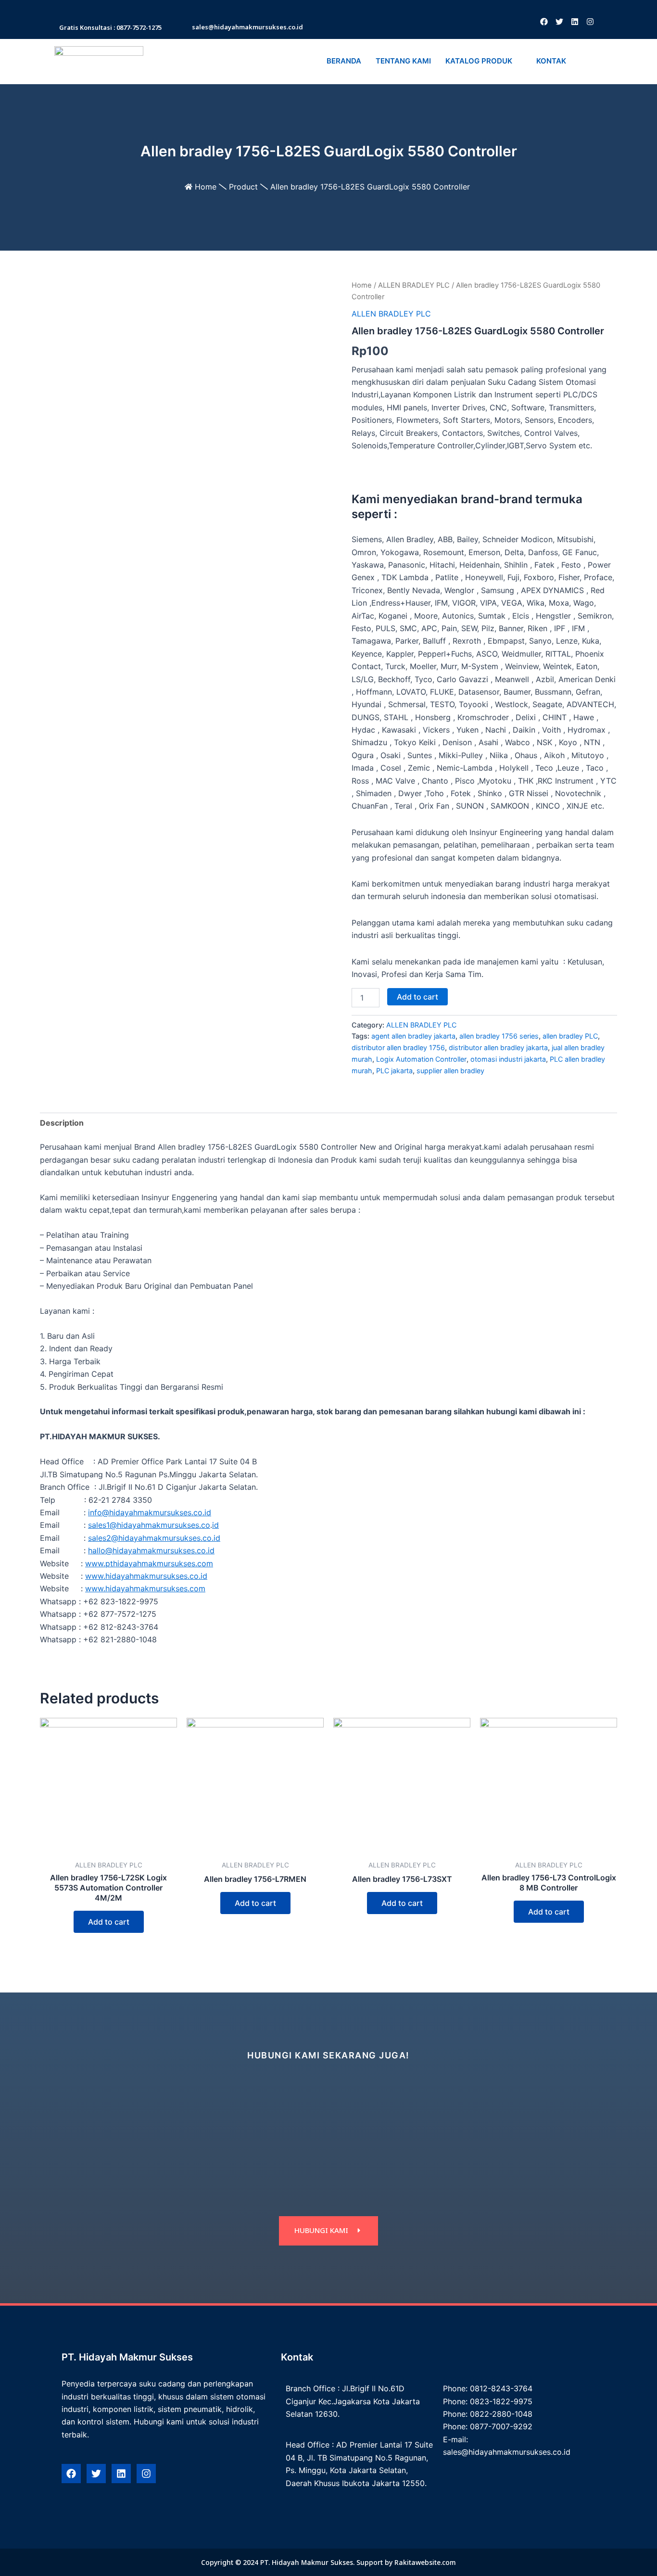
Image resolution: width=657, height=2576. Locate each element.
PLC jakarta (394, 1071)
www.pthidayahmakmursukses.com (149, 1563)
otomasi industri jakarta (508, 1059)
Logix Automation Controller (421, 1059)
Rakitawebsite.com (425, 2562)
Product (243, 187)
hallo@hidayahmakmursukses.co (147, 1550)
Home (206, 187)
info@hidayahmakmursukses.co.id (150, 1512)
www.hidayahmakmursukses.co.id (146, 1576)
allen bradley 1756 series (499, 1036)
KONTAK (551, 61)
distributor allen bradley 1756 (398, 1047)
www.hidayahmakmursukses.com (145, 1588)
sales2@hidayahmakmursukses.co (150, 1538)
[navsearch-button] (585, 62)
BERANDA (344, 61)
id (215, 1525)
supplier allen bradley (450, 1071)
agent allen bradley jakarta (413, 1036)
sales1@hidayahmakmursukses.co (149, 1525)
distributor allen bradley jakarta (498, 1047)
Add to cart (417, 997)
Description (62, 1123)
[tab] (62, 1123)
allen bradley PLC (570, 1036)
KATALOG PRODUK (479, 61)
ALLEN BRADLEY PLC (414, 285)
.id (216, 1538)
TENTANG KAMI (403, 61)
